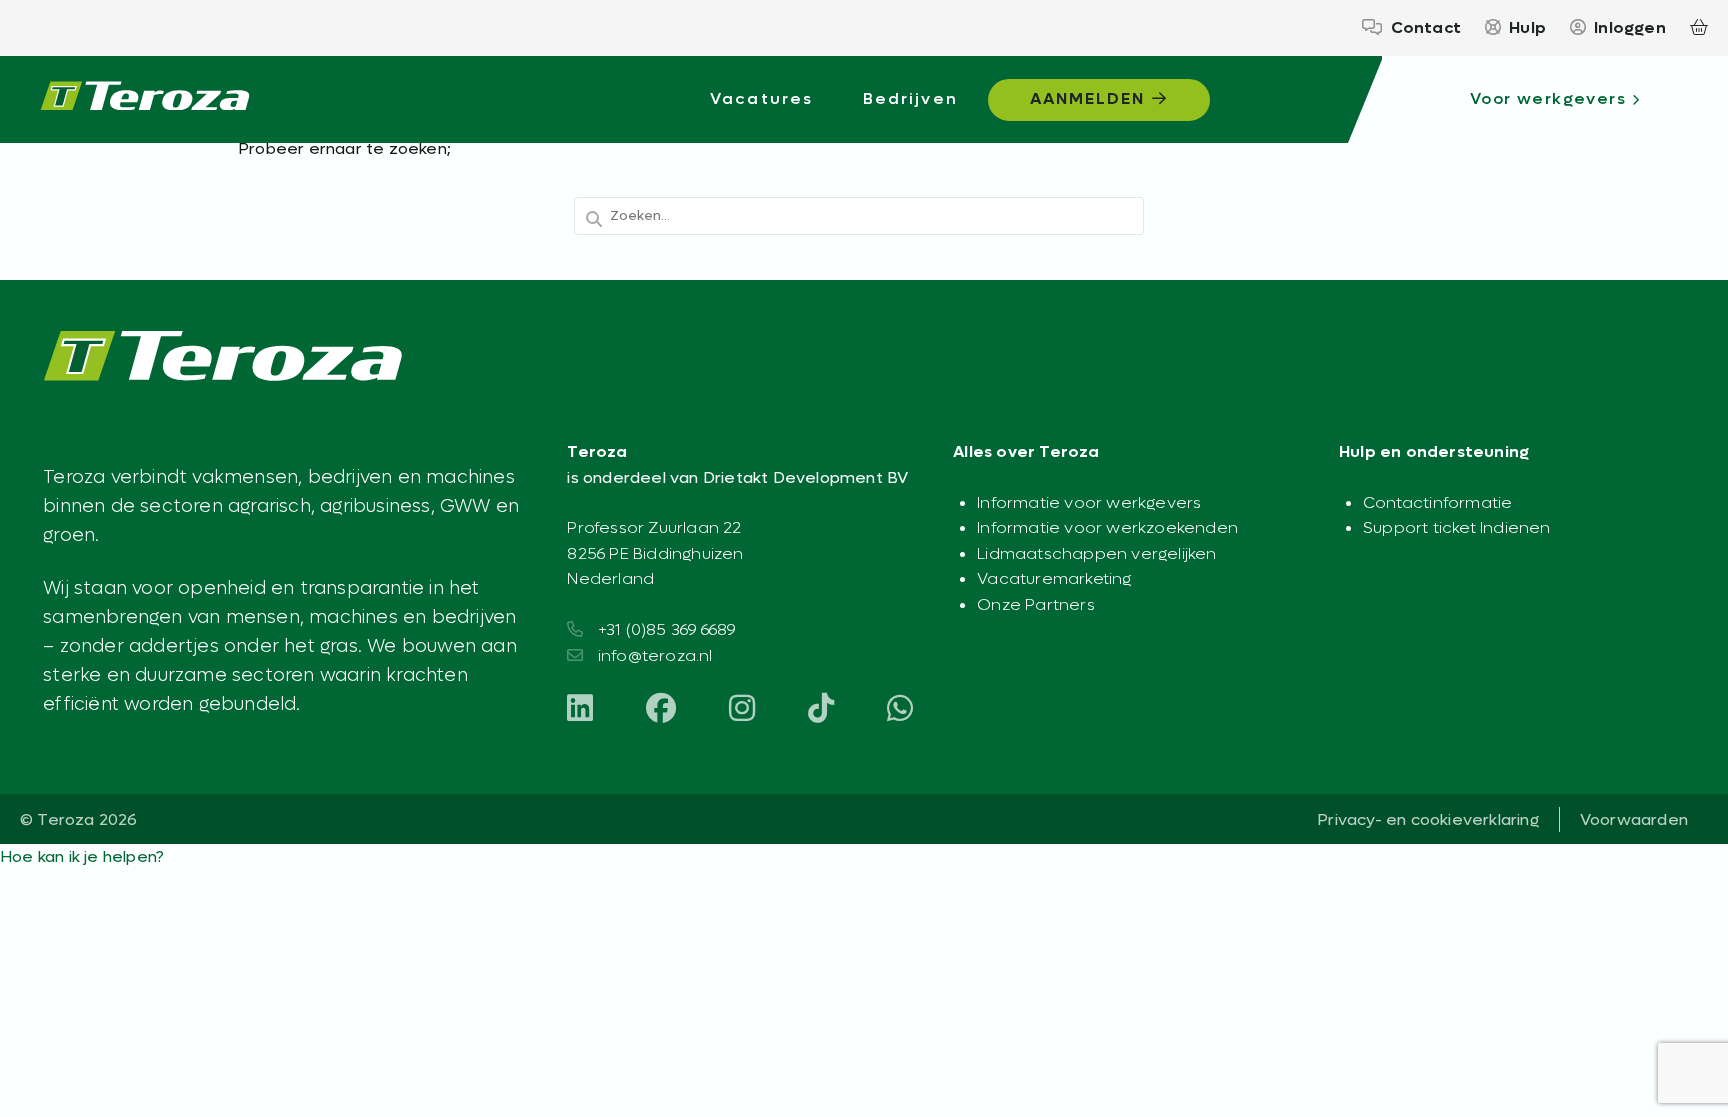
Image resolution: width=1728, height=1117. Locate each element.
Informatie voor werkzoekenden (1107, 527)
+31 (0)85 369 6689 (667, 629)
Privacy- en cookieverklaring (1428, 819)
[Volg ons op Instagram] (742, 710)
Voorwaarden (1634, 819)
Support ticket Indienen (1457, 527)
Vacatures (761, 98)
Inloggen (1630, 27)
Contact (1426, 27)
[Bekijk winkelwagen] (1699, 28)
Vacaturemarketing (1054, 578)
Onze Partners (1036, 604)
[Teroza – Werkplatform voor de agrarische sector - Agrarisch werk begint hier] (145, 100)
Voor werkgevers (1548, 98)
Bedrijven (910, 98)
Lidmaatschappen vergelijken (1096, 553)
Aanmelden (1091, 98)
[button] (82, 856)
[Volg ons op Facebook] (661, 710)
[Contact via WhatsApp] (900, 710)
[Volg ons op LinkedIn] (580, 710)
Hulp (1527, 27)
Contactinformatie (1437, 502)
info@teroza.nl (655, 655)
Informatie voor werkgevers (1089, 502)
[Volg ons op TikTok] (821, 710)
